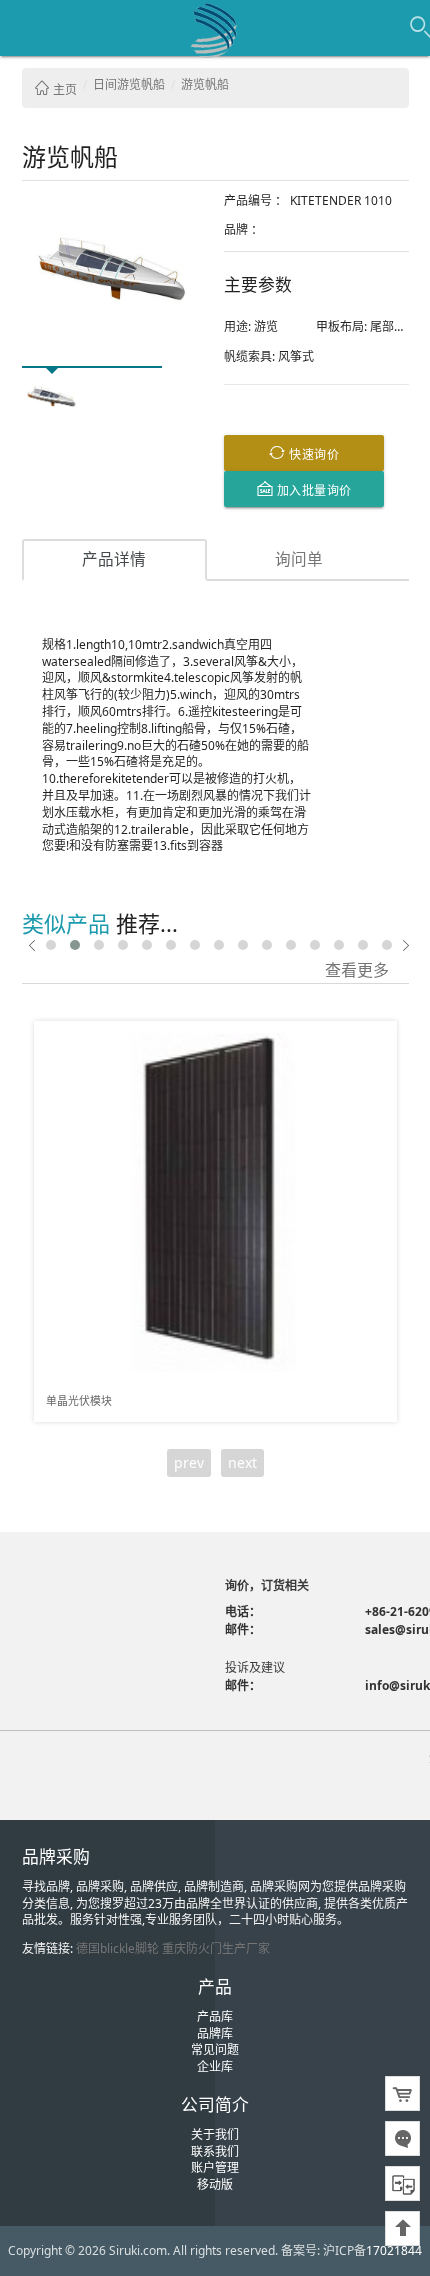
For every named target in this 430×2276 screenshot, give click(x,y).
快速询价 (313, 453)
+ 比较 (374, 1038)
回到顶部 (402, 2228)
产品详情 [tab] (114, 559)
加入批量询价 (312, 489)
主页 (63, 89)
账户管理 (215, 2167)
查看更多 (357, 969)
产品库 (215, 2016)
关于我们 (215, 2134)
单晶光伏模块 (79, 1400)
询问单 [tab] (299, 559)
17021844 (394, 2250)
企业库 (215, 2066)
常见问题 (215, 2049)
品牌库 (215, 2033)
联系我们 (215, 2151)
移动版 (215, 2184)
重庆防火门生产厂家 (216, 1948)
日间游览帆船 (129, 84)
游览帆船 (205, 84)
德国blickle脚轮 (117, 1948)
